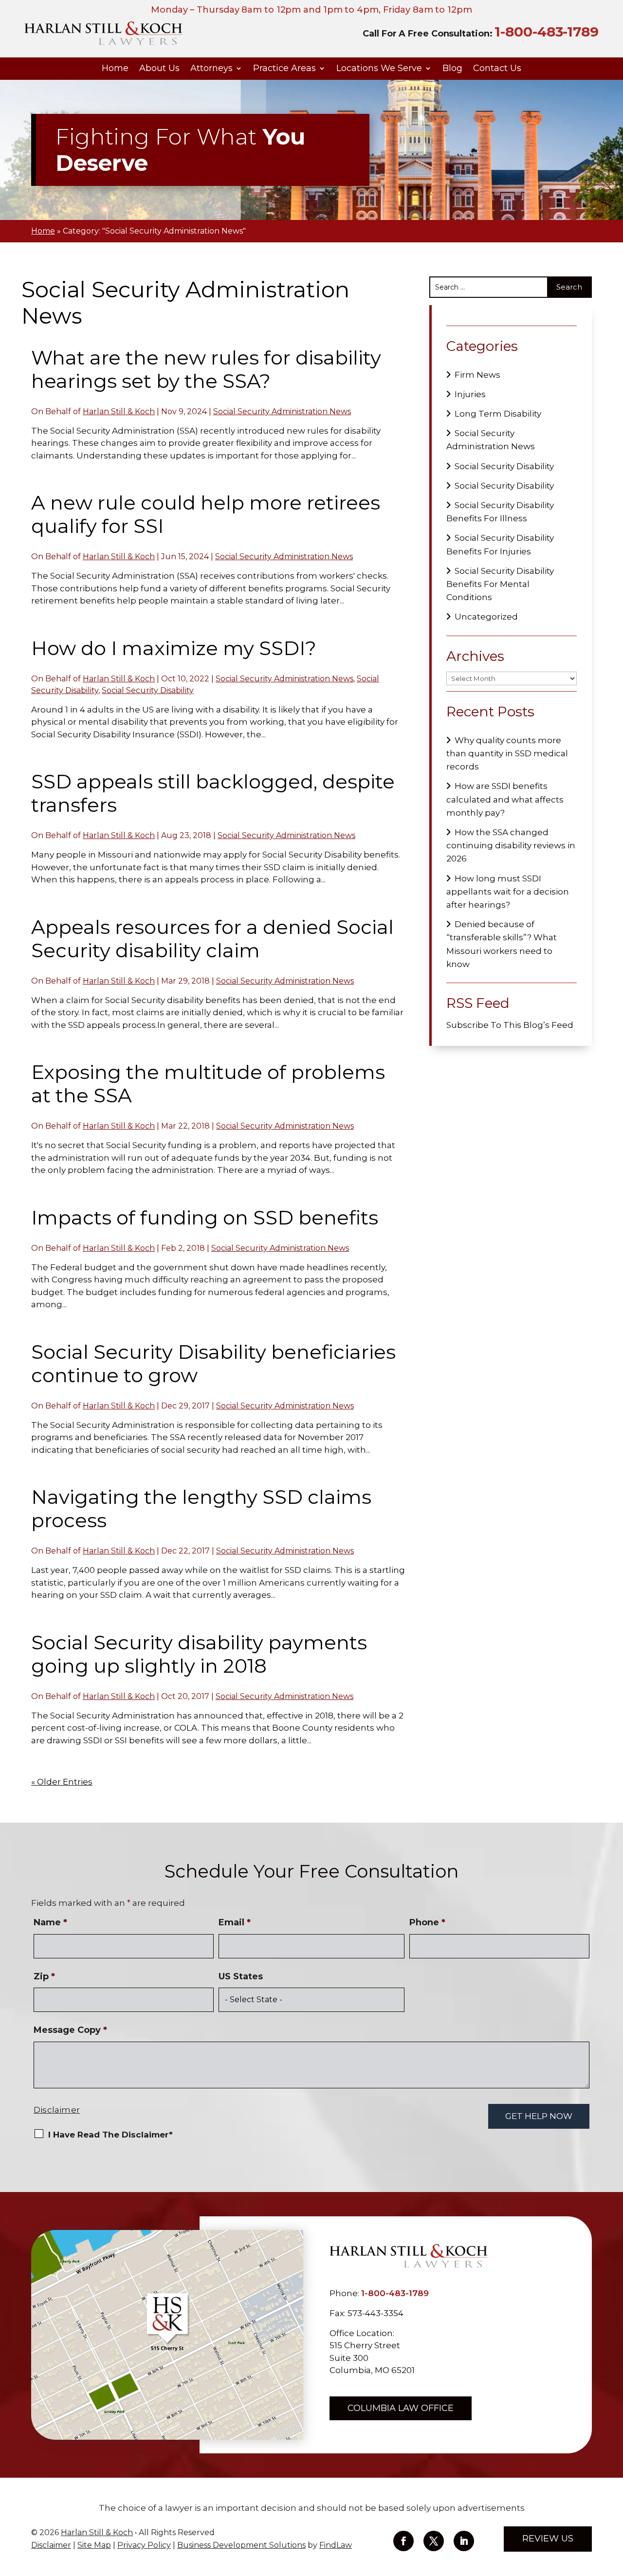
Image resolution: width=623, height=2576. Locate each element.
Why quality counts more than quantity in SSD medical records (507, 753)
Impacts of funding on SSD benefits (205, 1217)
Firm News (477, 375)
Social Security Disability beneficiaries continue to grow (213, 1363)
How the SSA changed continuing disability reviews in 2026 (511, 845)
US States (241, 1976)
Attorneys (211, 69)
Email (235, 1922)
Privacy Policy (144, 2545)
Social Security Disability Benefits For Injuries (500, 544)
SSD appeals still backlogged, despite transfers (213, 793)
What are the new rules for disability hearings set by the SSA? (206, 369)
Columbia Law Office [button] (401, 2408)
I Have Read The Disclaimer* (110, 2135)
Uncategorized (486, 617)
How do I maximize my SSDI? (174, 648)
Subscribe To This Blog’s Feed (510, 1025)
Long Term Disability (498, 414)
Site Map (94, 2545)
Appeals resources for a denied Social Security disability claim (212, 939)
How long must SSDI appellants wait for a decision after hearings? (508, 892)
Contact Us (497, 69)
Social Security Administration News (282, 411)
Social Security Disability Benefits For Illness (500, 512)
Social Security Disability (148, 690)
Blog (452, 69)
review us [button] (548, 2539)
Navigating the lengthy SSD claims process (201, 1508)
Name (50, 1922)
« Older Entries (62, 1782)
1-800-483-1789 (547, 32)
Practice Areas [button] (284, 69)
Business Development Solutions (241, 2545)
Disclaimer (57, 2110)
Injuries (470, 394)
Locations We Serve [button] (379, 69)
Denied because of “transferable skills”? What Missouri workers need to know (502, 944)
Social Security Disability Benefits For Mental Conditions (500, 584)
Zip (44, 1976)
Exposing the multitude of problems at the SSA (208, 1084)
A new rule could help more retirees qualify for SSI (206, 514)
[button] (613, 2505)
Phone (427, 1922)
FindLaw (336, 2545)
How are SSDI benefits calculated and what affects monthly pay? (505, 799)
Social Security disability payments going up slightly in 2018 (199, 1654)
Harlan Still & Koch (119, 411)
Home (115, 69)
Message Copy (70, 2030)
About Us (159, 69)
